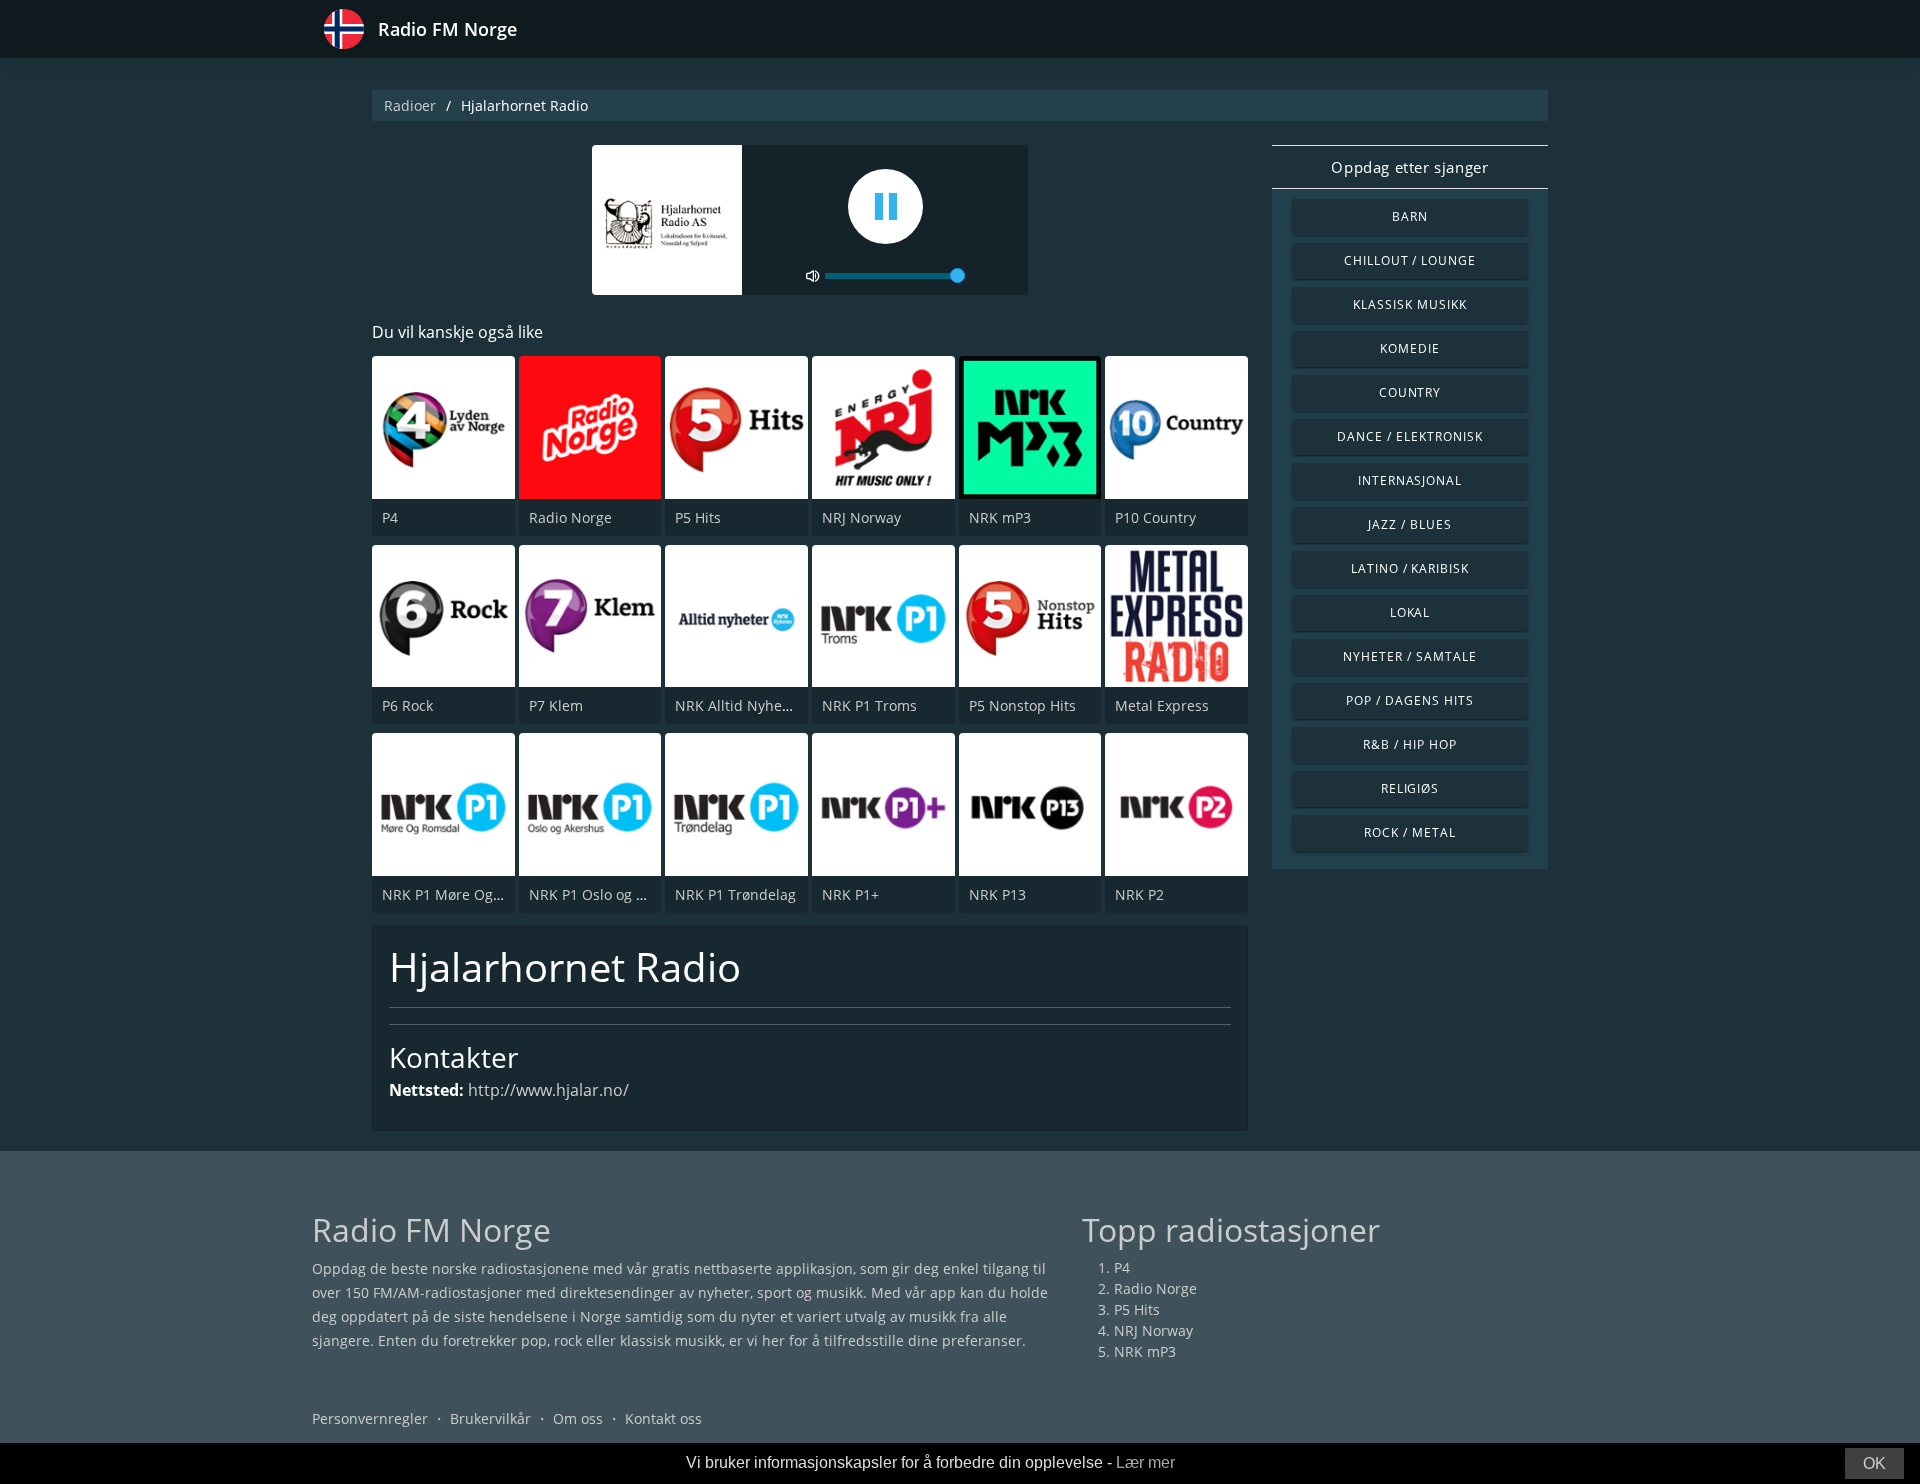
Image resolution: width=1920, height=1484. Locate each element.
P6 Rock (407, 705)
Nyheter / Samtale (1409, 656)
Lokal (1410, 612)
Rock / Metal (1410, 832)
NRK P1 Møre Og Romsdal (468, 894)
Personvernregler (370, 1418)
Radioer (410, 105)
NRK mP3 (1000, 517)
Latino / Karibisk (1410, 568)
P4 (390, 517)
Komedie (1410, 348)
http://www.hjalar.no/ (548, 1090)
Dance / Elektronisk (1409, 436)
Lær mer (1145, 1462)
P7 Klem (556, 705)
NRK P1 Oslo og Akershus (613, 894)
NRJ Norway (861, 517)
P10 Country (1155, 517)
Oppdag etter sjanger (1409, 167)
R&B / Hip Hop (1409, 744)
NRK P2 (1139, 894)
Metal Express (1162, 705)
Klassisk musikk (1409, 304)
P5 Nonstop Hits (1022, 705)
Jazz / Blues (1410, 524)
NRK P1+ (850, 894)
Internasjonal (1410, 480)
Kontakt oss (663, 1418)
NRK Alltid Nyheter (738, 705)
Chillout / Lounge (1410, 260)
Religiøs (1410, 788)
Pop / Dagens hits (1409, 700)
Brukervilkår (490, 1418)
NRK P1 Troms (869, 705)
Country (1410, 392)
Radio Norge (570, 517)
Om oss (578, 1418)
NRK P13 (997, 894)
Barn (1410, 216)
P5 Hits (698, 517)
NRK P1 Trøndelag (735, 894)
